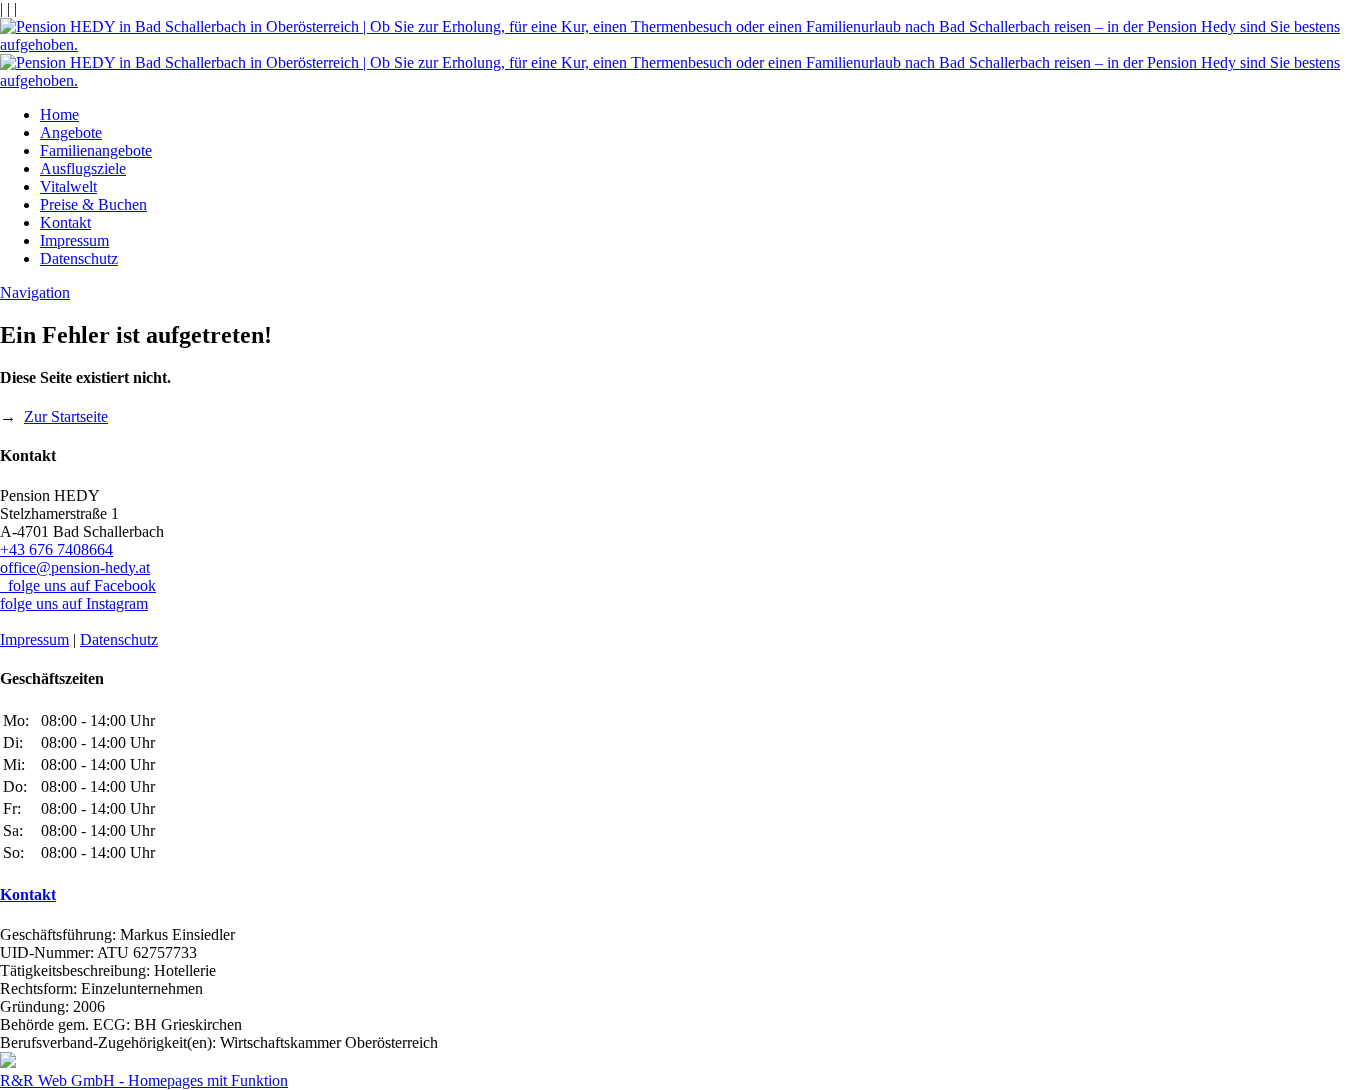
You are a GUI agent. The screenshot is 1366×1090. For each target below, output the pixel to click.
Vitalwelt (68, 186)
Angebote (71, 132)
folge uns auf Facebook (78, 585)
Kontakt (65, 222)
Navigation (35, 292)
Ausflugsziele (83, 168)
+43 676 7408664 (56, 549)
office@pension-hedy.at (75, 567)
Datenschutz (79, 258)
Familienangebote (96, 150)
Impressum (74, 240)
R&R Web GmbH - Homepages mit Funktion (144, 1080)
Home (59, 114)
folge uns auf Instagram (74, 603)
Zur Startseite (66, 416)
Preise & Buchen (93, 204)
